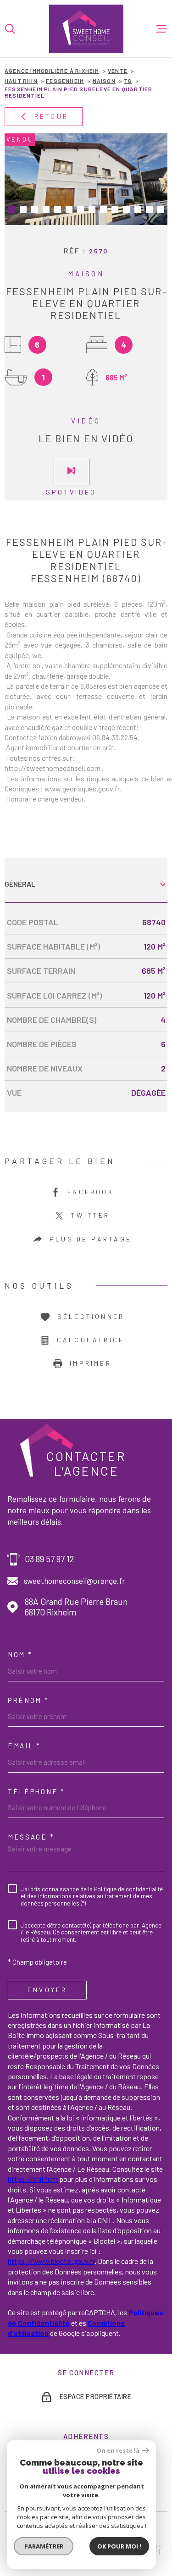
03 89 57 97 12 (50, 1559)
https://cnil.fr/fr (33, 2179)
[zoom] (86, 179)
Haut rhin (21, 81)
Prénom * (28, 1700)
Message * (31, 1837)
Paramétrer (44, 2546)
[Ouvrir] (10, 29)
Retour (51, 116)
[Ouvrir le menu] (162, 29)
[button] (12, 210)
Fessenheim (65, 81)
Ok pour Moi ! (119, 2546)
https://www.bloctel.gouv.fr (51, 2261)
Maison (104, 81)
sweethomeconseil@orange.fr (75, 1581)
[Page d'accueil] (86, 29)
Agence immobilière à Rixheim (52, 71)
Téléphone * (36, 1791)
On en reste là (118, 2451)
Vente (118, 71)
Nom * (20, 1654)
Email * (24, 1746)
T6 (128, 81)
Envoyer (47, 1990)
